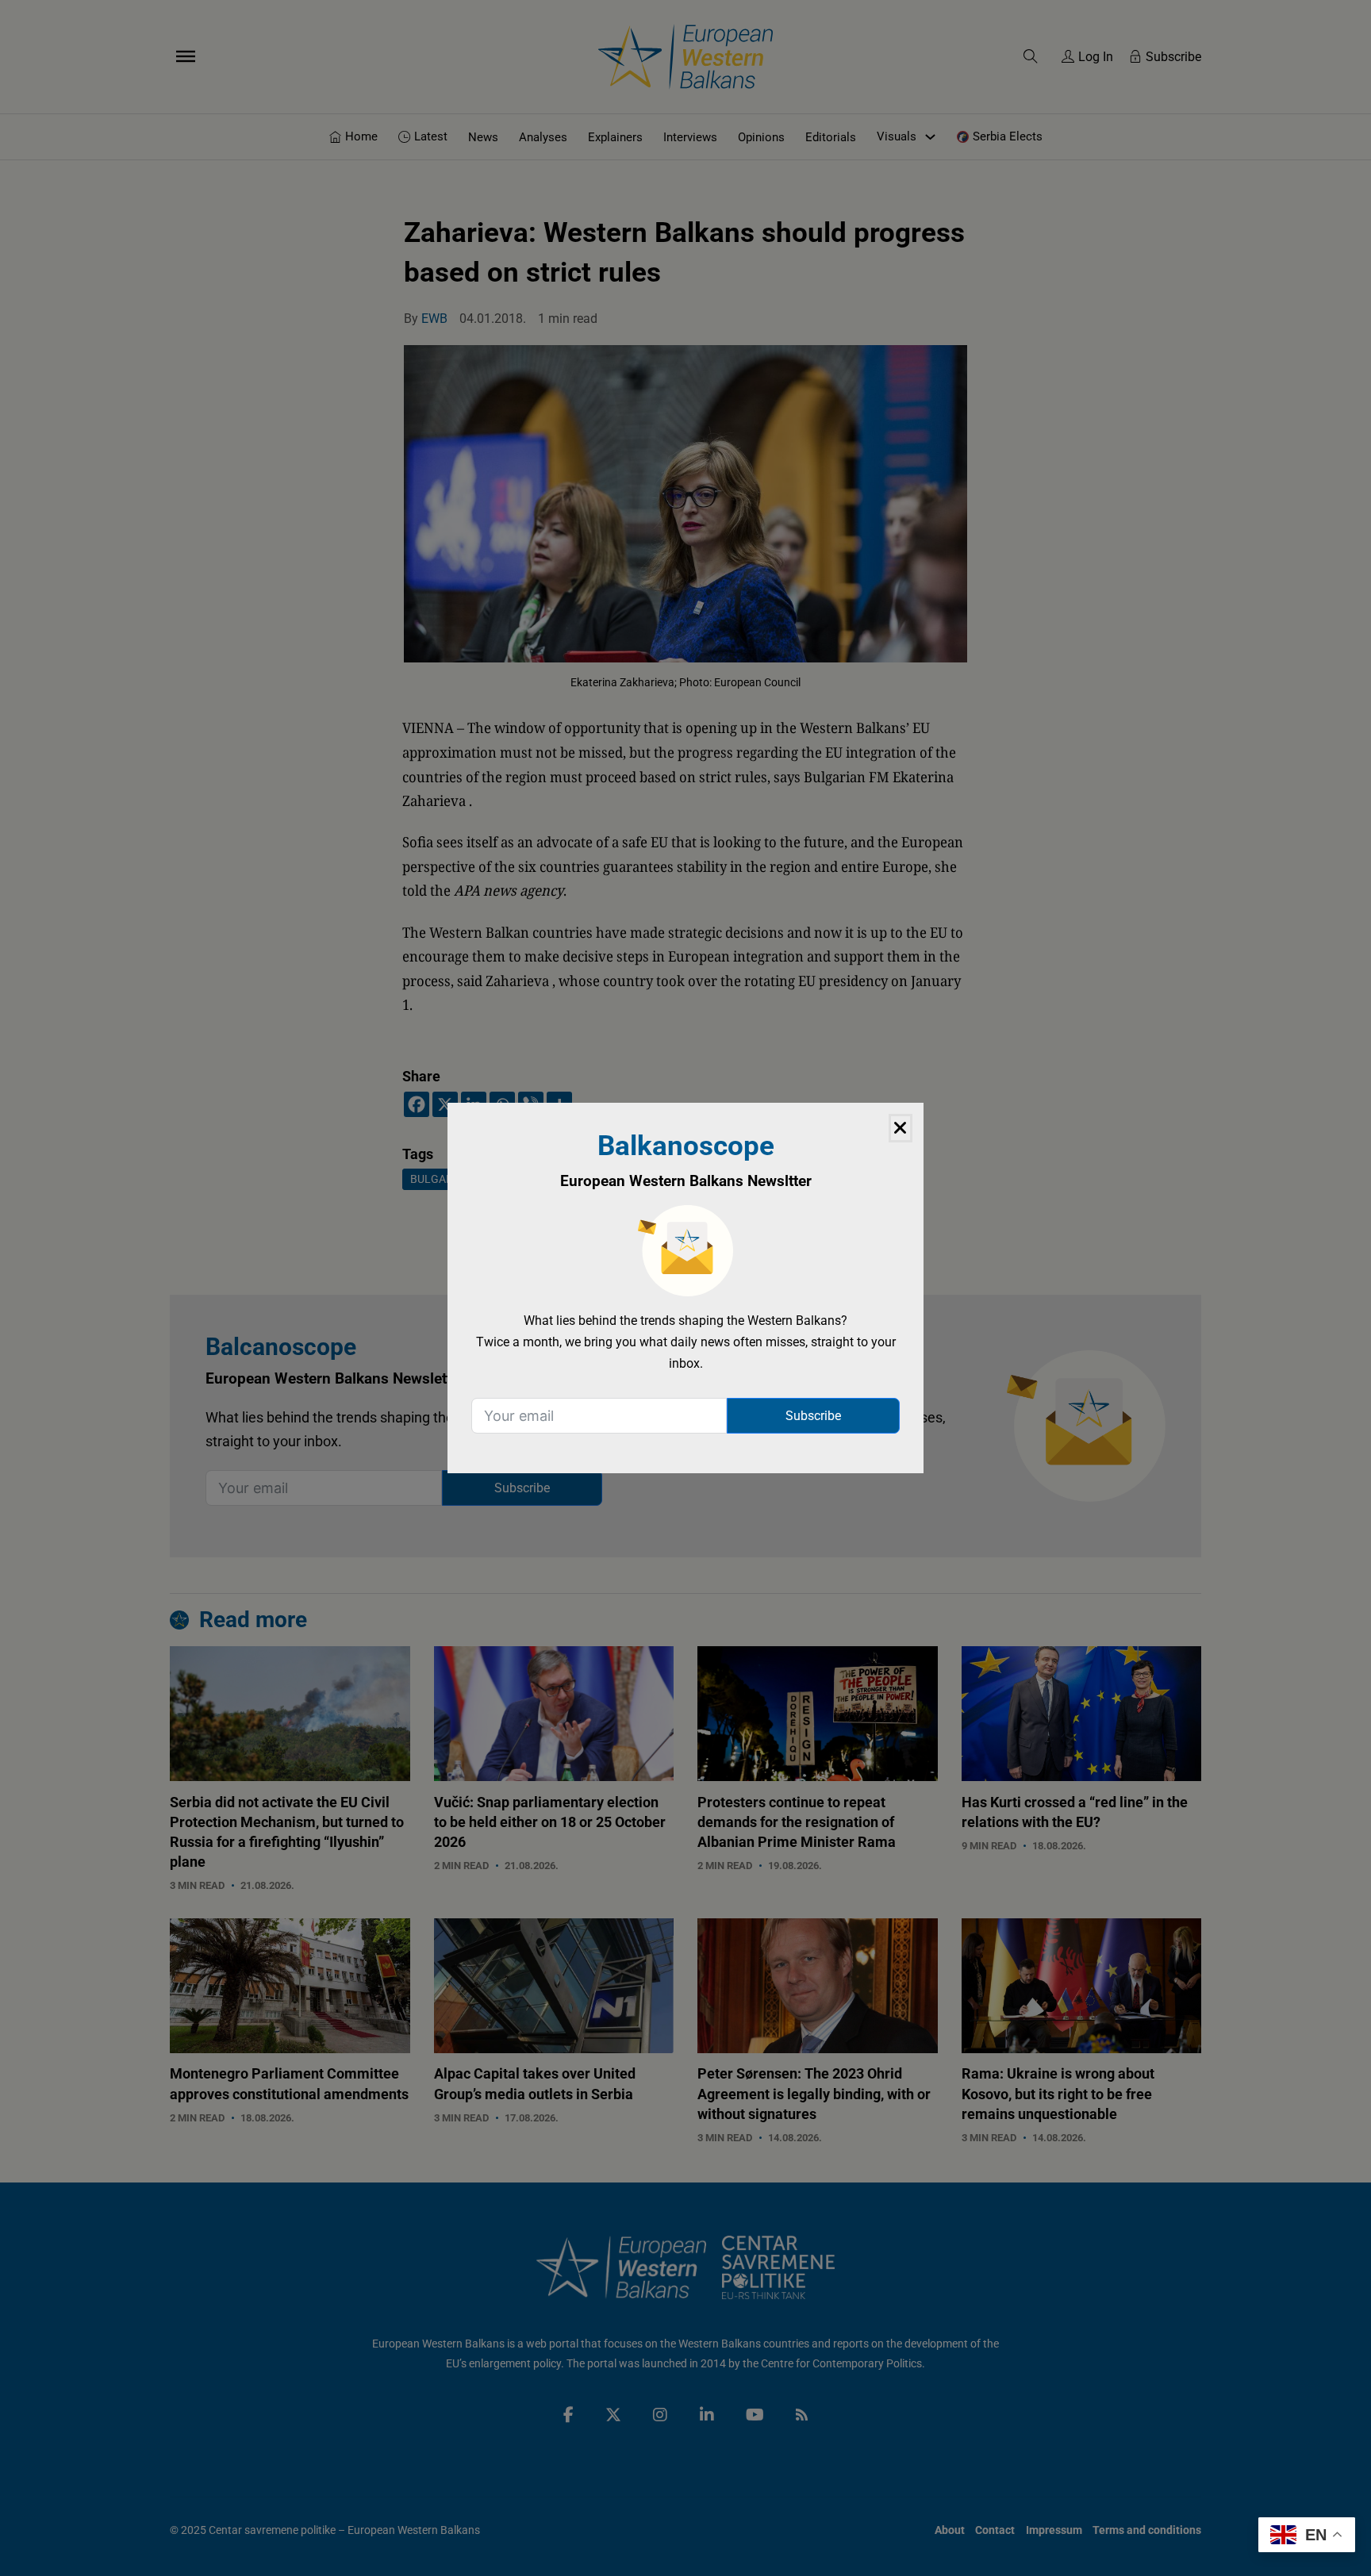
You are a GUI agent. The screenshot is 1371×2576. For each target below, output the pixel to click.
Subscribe (813, 1416)
